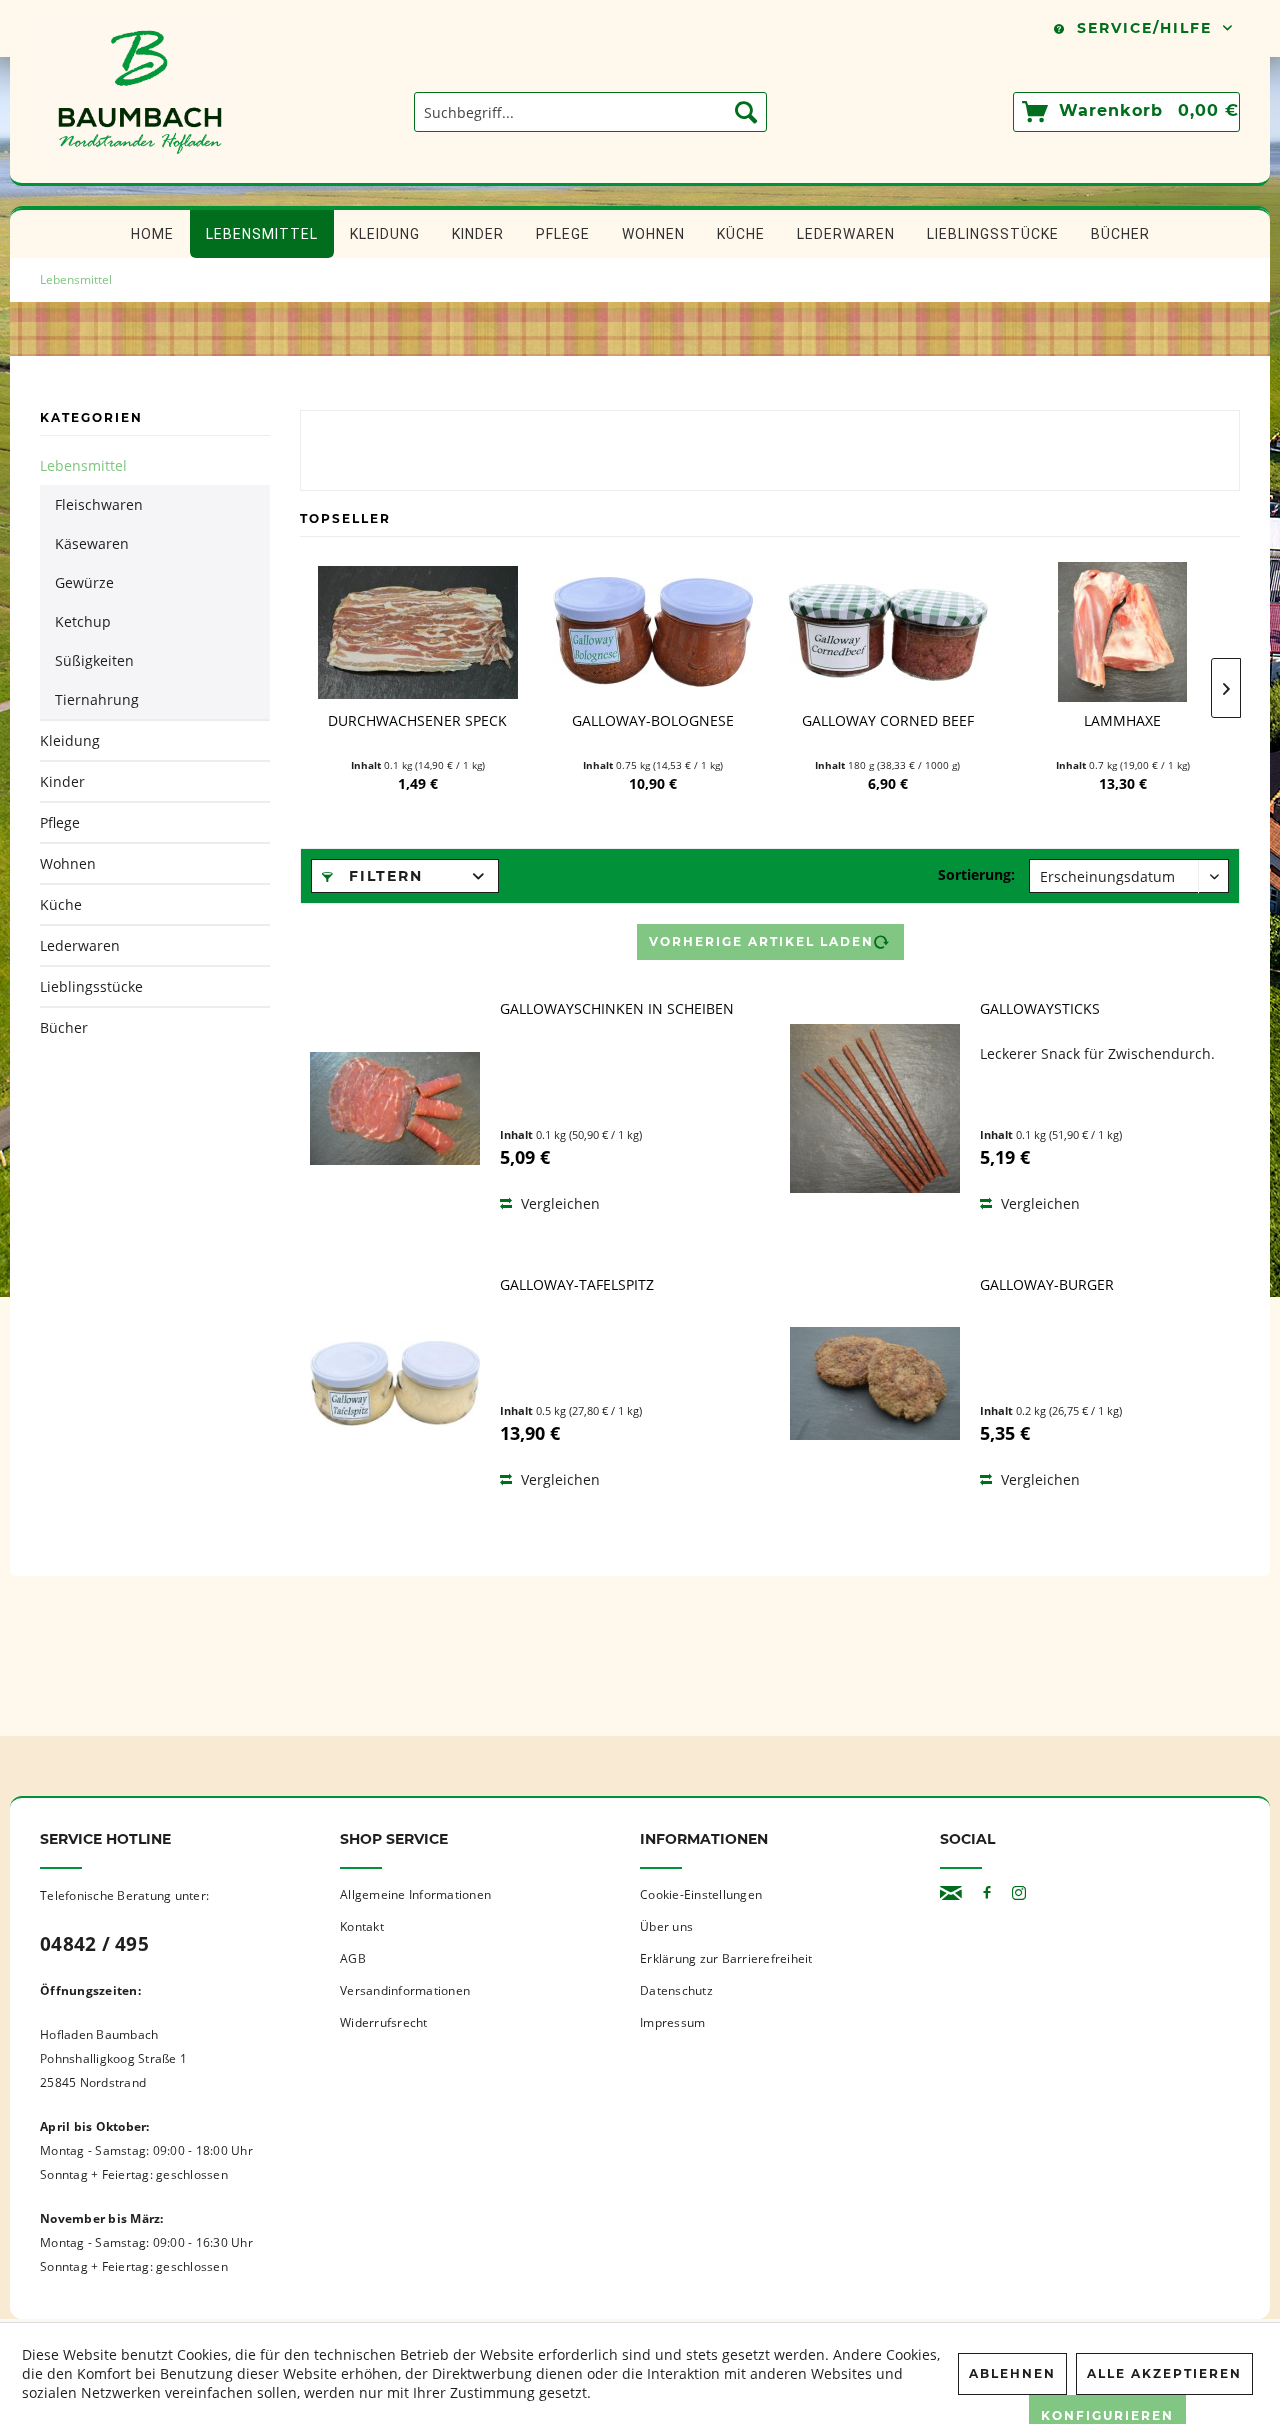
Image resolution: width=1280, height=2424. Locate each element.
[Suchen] (746, 112)
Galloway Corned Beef (888, 721)
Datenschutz (676, 1990)
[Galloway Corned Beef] (887, 632)
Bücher (64, 1027)
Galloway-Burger (1047, 1285)
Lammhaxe (1122, 721)
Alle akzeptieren (1164, 2373)
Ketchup (83, 621)
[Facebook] (987, 1893)
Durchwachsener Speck (417, 721)
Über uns (666, 1926)
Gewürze (84, 582)
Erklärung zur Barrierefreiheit (726, 1958)
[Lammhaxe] (1122, 632)
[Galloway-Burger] (875, 1384)
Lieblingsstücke (91, 986)
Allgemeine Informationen (415, 1894)
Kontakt (362, 1926)
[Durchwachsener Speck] (417, 632)
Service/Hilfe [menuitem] (1144, 28)
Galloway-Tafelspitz (577, 1285)
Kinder (62, 781)
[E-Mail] (951, 1893)
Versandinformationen (405, 1990)
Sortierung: (976, 874)
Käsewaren (92, 543)
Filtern (383, 876)
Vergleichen (558, 1203)
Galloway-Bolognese (653, 721)
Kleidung (70, 740)
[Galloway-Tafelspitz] (395, 1384)
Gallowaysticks (1040, 1009)
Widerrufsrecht (384, 2022)
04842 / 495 (94, 1944)
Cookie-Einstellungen (701, 1894)
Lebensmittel (83, 465)
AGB (353, 1958)
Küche (61, 904)
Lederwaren (80, 945)
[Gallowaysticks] (875, 1108)
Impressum (672, 2022)
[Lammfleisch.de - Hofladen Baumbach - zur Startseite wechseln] (140, 173)
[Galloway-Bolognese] (652, 632)
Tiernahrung (97, 699)
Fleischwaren (99, 504)
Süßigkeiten (94, 660)
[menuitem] (590, 112)
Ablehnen (1012, 2373)
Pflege (60, 822)
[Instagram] (1019, 1893)
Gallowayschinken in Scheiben (617, 1009)
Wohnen (68, 863)
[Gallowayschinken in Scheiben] (395, 1108)
